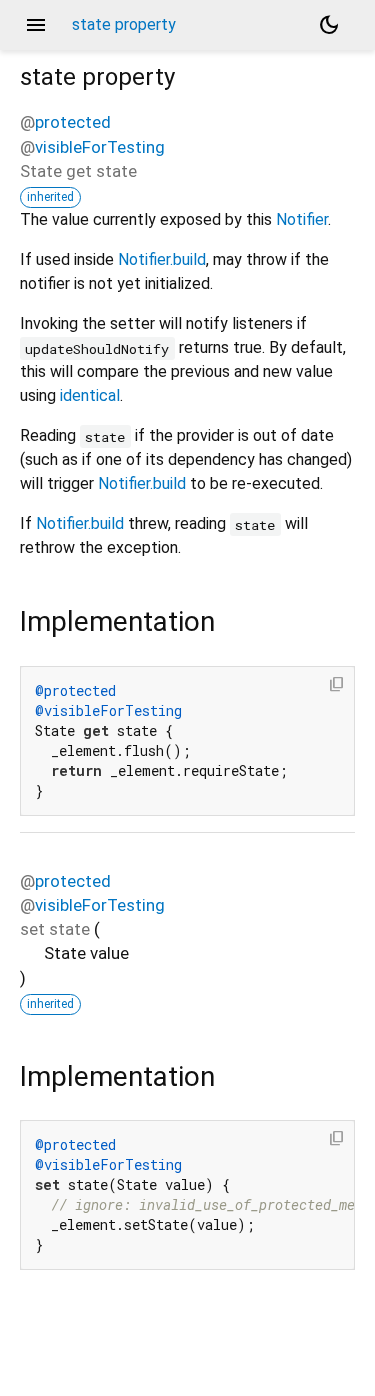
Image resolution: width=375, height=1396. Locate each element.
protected (73, 122)
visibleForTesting (100, 147)
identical (90, 395)
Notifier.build (162, 259)
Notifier (302, 219)
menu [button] (36, 25)
